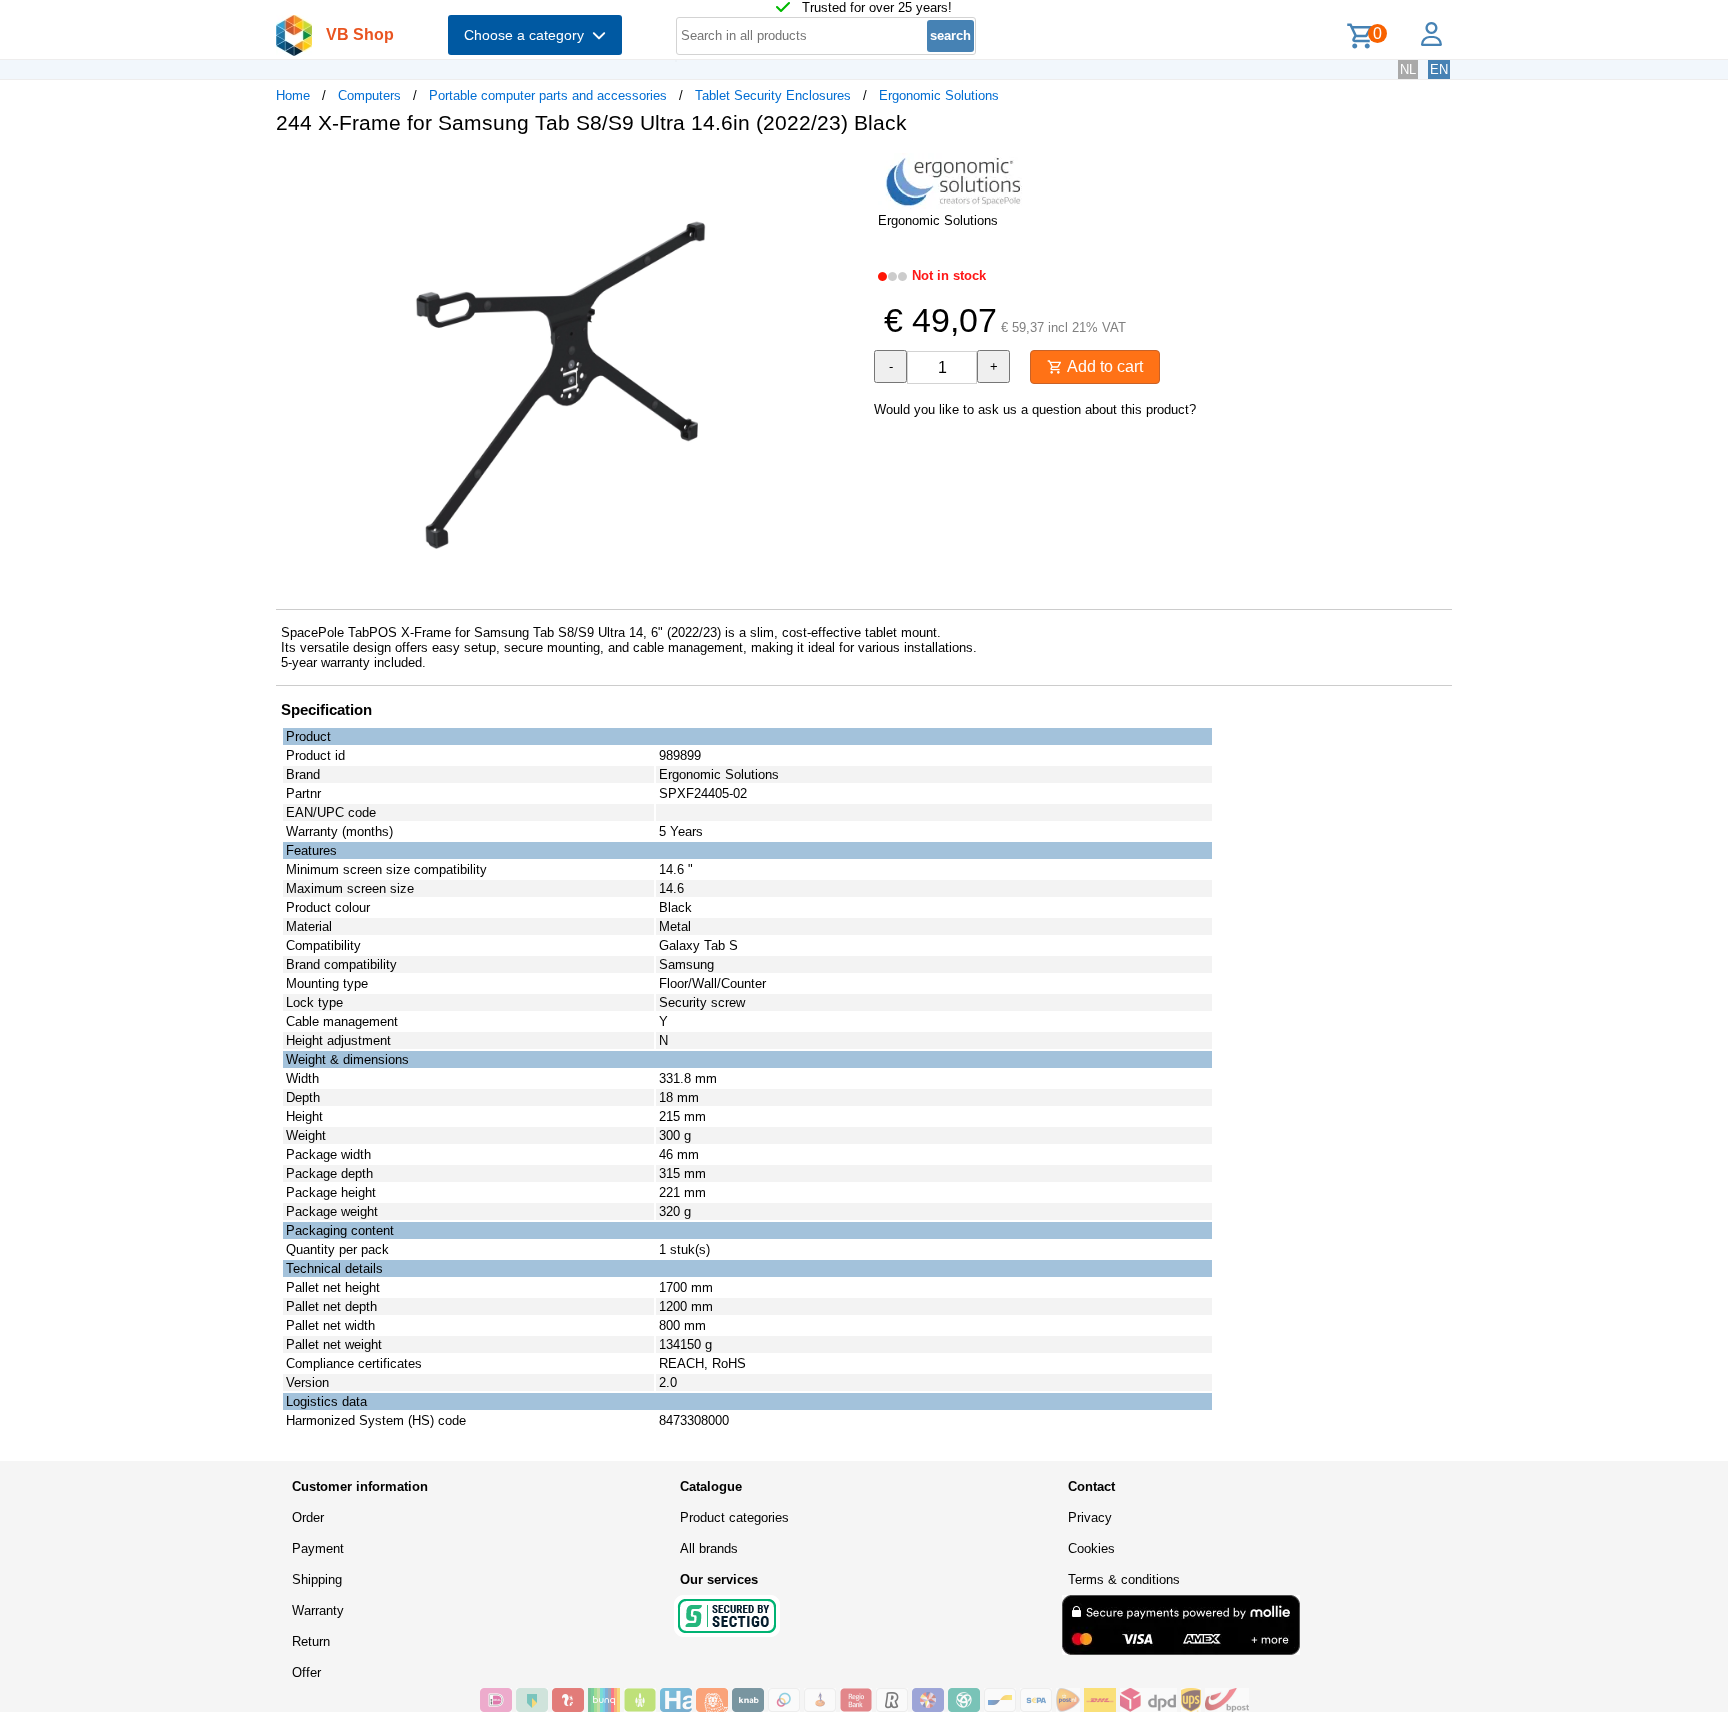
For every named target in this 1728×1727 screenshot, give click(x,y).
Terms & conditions (1124, 1579)
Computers (369, 95)
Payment (318, 1548)
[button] (846, 171)
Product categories (734, 1517)
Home (293, 95)
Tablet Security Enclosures (773, 95)
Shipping (317, 1579)
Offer (306, 1672)
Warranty (318, 1610)
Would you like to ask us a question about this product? (1035, 409)
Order (308, 1517)
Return (311, 1641)
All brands (709, 1548)
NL (1408, 69)
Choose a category (528, 35)
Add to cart (1103, 366)
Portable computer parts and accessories (548, 95)
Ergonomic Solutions (939, 95)
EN (1439, 69)
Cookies (1091, 1548)
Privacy (1090, 1517)
